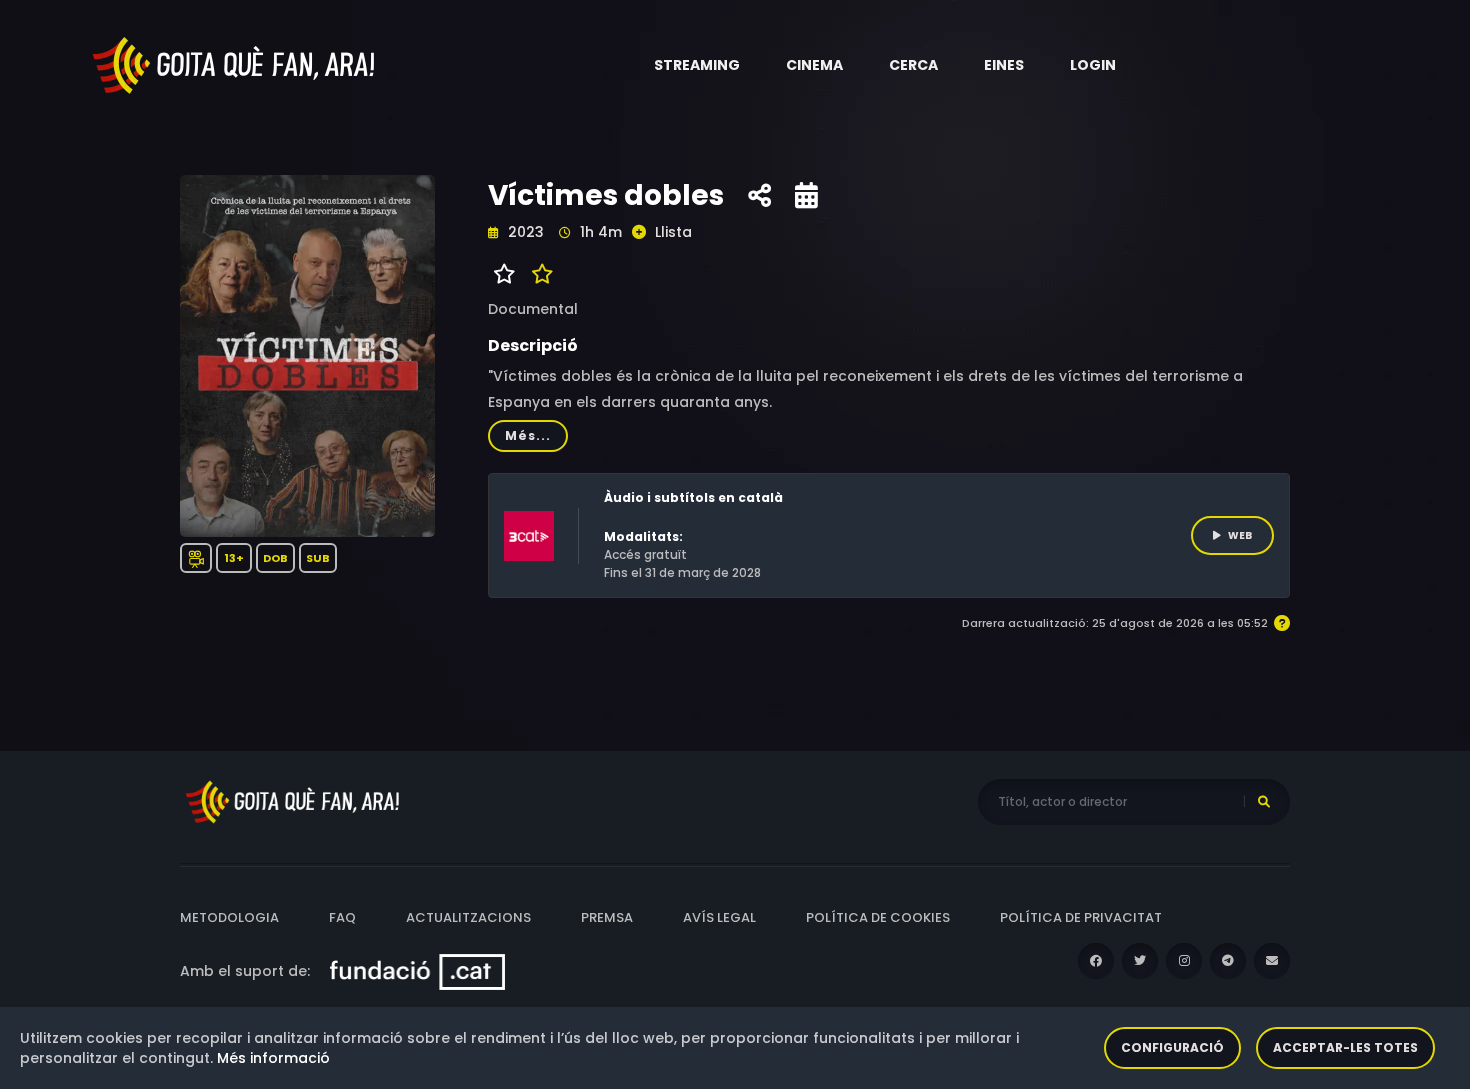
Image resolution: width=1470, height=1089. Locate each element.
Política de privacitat (1081, 917)
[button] (697, 65)
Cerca (913, 65)
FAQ (342, 917)
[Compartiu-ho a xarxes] (759, 196)
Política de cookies (878, 917)
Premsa (607, 917)
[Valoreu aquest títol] (537, 274)
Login (1093, 65)
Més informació (273, 1058)
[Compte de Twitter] (1140, 961)
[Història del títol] (806, 196)
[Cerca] (1264, 802)
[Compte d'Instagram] (1184, 961)
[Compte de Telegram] (1228, 961)
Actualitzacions (468, 917)
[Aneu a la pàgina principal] (235, 64)
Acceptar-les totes (1345, 1047)
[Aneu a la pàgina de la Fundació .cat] (417, 971)
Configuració (1172, 1047)
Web (1240, 535)
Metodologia (229, 917)
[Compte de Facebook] (1096, 961)
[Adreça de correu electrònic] (1272, 961)
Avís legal (719, 917)
